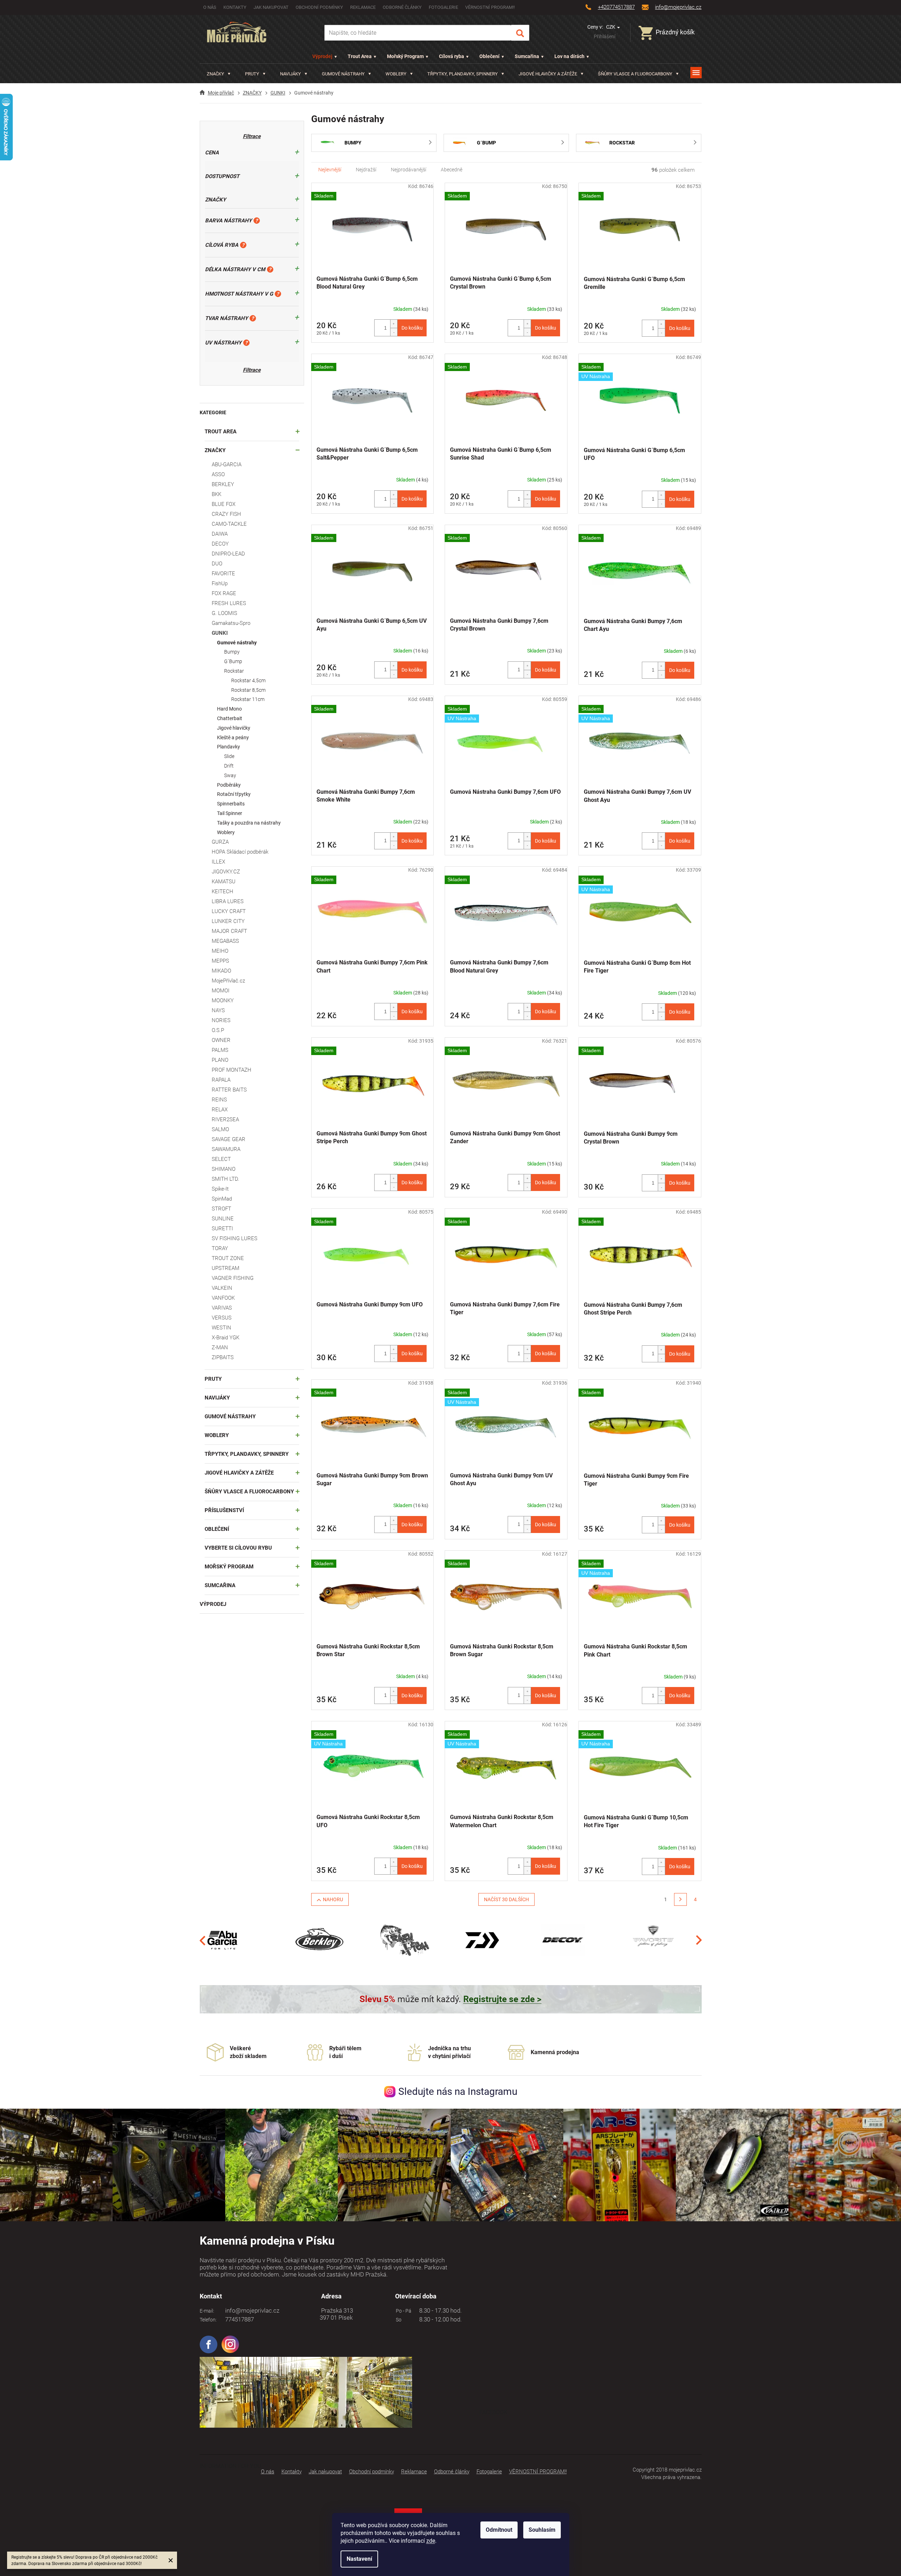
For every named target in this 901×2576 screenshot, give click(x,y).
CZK (611, 27)
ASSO (218, 474)
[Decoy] (563, 1940)
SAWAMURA (226, 1149)
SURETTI (222, 1229)
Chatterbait (230, 718)
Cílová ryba (452, 56)
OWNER (221, 1040)
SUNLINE (223, 1219)
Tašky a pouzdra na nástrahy (249, 823)
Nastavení (359, 2559)
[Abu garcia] (223, 1940)
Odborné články (402, 7)
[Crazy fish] (404, 1940)
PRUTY (213, 1379)
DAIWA (220, 534)
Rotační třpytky (234, 794)
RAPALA (221, 1080)
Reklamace (363, 7)
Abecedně (452, 170)
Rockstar (234, 671)
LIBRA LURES (228, 901)
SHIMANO (224, 1169)
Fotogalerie (443, 7)
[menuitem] (219, 74)
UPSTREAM (226, 1268)
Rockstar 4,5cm (248, 680)
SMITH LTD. (226, 1179)
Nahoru (333, 1899)
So (398, 2320)
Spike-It (220, 1189)
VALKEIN (222, 1288)
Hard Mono (229, 709)
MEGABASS (225, 941)
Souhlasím (542, 2530)
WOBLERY (217, 1435)
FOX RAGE (224, 593)
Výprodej (322, 56)
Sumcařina (527, 56)
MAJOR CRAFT (229, 931)
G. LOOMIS (224, 613)
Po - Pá (403, 2311)
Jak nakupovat (271, 7)
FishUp (220, 583)
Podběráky (229, 785)
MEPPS (220, 961)
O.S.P (218, 1030)
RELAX (220, 1110)
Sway (230, 775)
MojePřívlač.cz (228, 981)
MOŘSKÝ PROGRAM (229, 1567)
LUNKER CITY (228, 921)
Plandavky (229, 747)
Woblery (226, 832)
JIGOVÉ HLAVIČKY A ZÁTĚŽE (239, 1473)
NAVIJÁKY (217, 1398)
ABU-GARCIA (227, 465)
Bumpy (232, 652)
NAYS (218, 1010)
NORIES (221, 1020)
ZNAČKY (215, 450)
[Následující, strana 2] (680, 1899)
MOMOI (221, 991)
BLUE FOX (224, 504)
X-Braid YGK (226, 1338)
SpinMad (222, 1199)
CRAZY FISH (226, 514)
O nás (210, 7)
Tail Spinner (230, 813)
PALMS (220, 1050)
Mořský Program (405, 56)
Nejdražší (366, 170)
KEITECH (223, 891)
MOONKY (223, 1001)
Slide (229, 756)
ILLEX (218, 862)
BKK (216, 494)
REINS (219, 1100)
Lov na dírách (569, 56)
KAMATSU (224, 882)
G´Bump (233, 661)
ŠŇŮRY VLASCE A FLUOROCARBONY (249, 1492)
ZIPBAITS (223, 1357)
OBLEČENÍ (217, 1529)
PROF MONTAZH (232, 1070)
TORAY (220, 1248)
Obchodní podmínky (319, 7)
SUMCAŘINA (220, 1585)
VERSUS (222, 1318)
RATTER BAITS (229, 1090)
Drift (229, 766)
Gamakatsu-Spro (231, 623)
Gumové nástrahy (237, 643)
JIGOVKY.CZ (226, 872)
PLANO (220, 1060)
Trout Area (360, 56)
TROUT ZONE (228, 1258)
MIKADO (221, 971)
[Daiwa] (482, 1940)
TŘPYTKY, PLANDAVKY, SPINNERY (247, 1454)
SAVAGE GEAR (229, 1139)
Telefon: (208, 2320)
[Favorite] (653, 1940)
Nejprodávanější (409, 170)
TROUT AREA (221, 432)
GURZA (220, 842)
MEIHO (220, 951)
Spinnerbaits (231, 804)
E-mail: (207, 2311)
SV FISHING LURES (235, 1238)
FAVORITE (223, 574)
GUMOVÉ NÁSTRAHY (230, 1417)
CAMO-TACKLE (229, 524)
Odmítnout (499, 2530)
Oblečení (489, 56)
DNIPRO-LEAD (228, 554)
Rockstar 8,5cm (248, 690)
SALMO (220, 1129)
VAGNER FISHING (233, 1278)
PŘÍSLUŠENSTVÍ (224, 1510)
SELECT (221, 1159)
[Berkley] (321, 1940)
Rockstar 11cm (248, 699)
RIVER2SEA (225, 1119)
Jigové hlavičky (234, 728)
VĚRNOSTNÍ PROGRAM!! (490, 7)
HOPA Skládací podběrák (240, 852)
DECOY (220, 544)
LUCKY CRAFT (229, 911)
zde (431, 2541)
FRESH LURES (229, 603)
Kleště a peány (233, 737)
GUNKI (220, 633)
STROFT (221, 1209)
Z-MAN (220, 1347)
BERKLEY (223, 484)
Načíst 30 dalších (506, 1899)
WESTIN (221, 1328)
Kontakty (235, 7)
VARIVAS (222, 1308)
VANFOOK (223, 1298)
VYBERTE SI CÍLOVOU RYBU (238, 1548)
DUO (217, 564)
